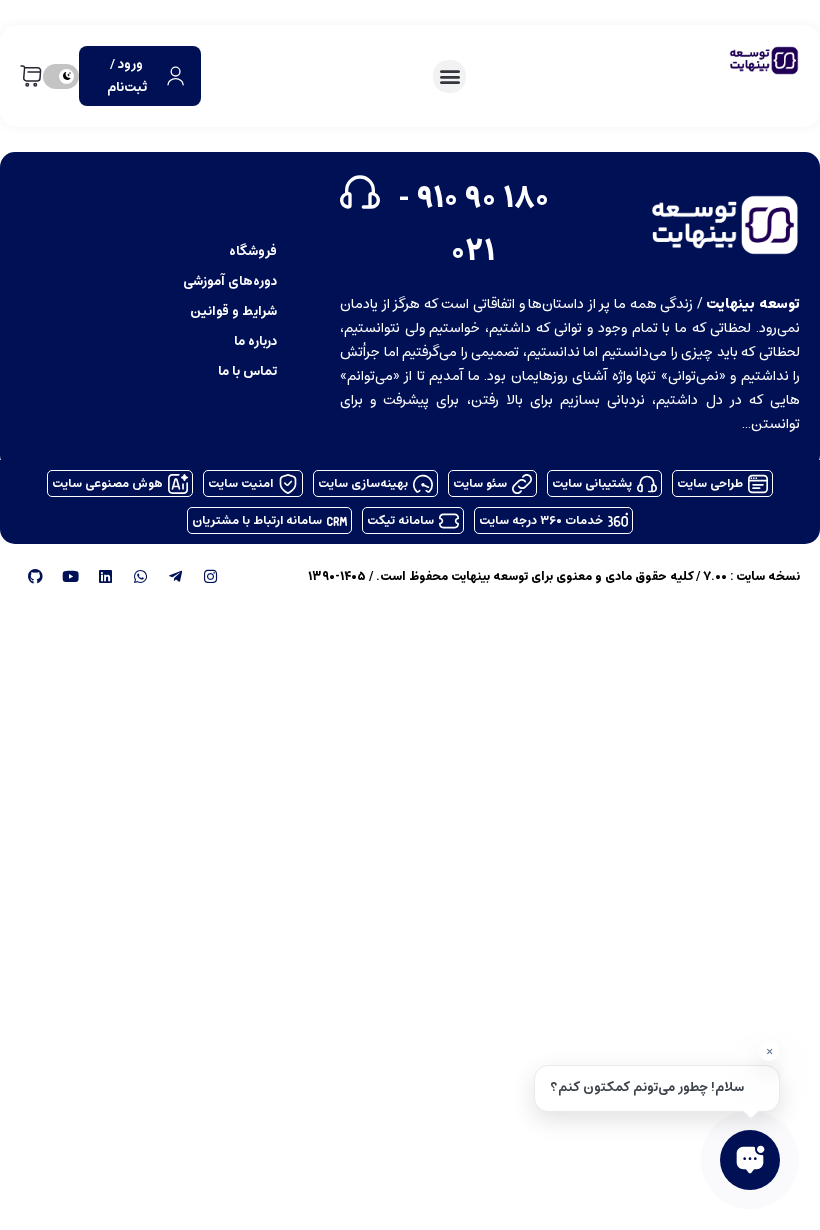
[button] (449, 76)
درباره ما (255, 340)
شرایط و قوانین (233, 310)
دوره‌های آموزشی (230, 280)
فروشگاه (253, 250)
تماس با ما (247, 370)
